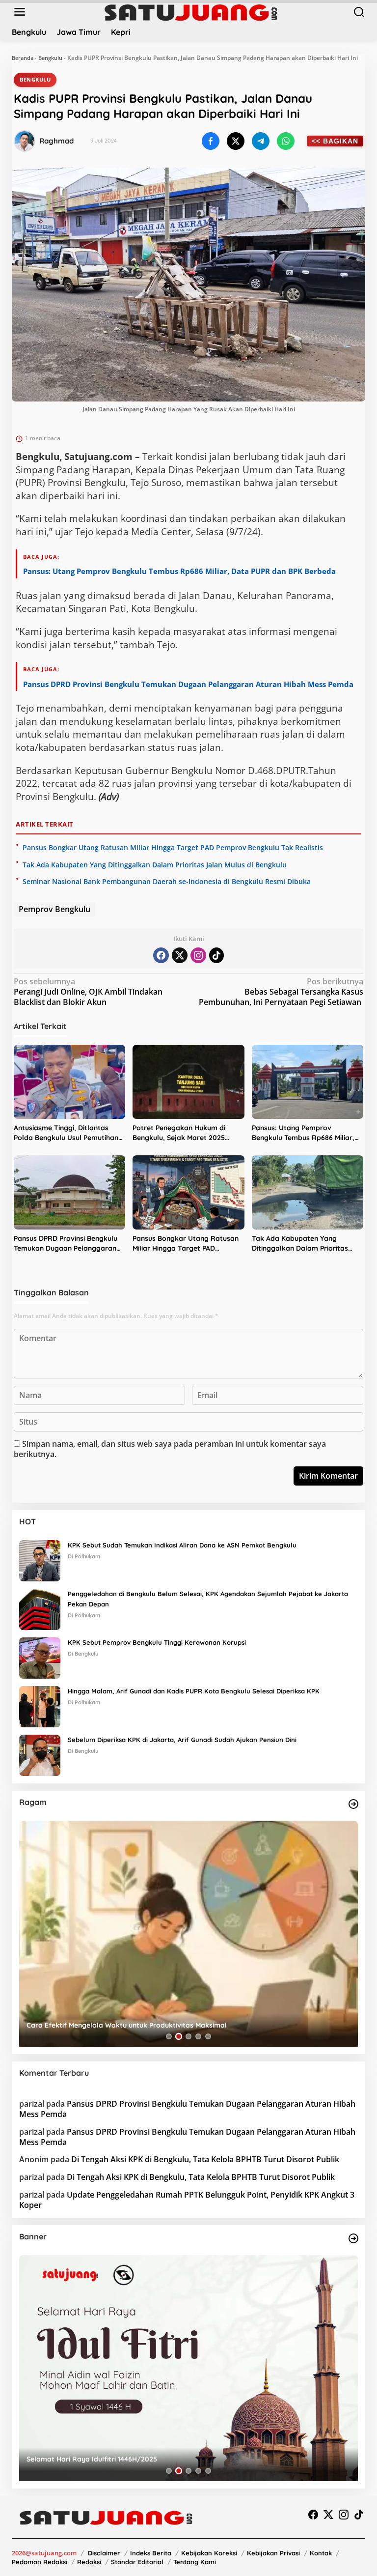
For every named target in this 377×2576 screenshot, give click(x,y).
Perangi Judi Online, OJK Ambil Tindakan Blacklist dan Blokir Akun (88, 992)
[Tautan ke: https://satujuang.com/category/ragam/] (353, 1804)
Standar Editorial (137, 2562)
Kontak (321, 2553)
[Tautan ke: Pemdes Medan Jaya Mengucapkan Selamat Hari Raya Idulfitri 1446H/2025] (188, 2368)
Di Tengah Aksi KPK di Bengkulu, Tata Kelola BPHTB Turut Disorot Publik (205, 2159)
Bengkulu (50, 58)
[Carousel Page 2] (179, 2036)
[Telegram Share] (261, 141)
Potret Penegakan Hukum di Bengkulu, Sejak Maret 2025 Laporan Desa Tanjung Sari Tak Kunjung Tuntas (185, 1133)
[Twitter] (180, 955)
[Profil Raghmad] (25, 141)
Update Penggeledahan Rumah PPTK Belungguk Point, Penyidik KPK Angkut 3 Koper (187, 2200)
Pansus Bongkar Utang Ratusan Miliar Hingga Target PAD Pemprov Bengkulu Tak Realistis (173, 847)
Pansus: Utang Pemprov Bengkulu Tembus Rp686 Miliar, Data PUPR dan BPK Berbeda (179, 571)
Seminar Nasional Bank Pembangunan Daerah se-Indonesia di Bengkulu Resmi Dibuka (167, 881)
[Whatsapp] (286, 141)
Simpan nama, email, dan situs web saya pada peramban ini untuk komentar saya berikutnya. (170, 1449)
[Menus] (20, 12)
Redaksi (89, 2562)
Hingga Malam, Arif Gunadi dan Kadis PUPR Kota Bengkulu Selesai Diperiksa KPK (194, 1691)
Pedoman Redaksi (40, 2562)
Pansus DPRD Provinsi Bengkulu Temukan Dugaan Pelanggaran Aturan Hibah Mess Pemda (188, 684)
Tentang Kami (195, 2562)
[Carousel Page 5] (208, 2036)
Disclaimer (104, 2553)
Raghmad (56, 141)
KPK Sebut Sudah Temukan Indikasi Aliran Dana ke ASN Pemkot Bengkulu (182, 1545)
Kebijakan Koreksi (209, 2553)
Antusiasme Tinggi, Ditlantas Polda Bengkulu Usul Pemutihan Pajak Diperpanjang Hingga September (66, 1133)
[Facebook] (161, 955)
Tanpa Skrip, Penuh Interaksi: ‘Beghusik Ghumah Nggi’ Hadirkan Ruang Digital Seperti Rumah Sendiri (181, 2021)
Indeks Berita (151, 2553)
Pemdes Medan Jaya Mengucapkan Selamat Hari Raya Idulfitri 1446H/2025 (151, 2459)
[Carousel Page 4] (198, 2036)
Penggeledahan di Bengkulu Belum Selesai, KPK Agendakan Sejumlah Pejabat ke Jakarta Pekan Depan (208, 1599)
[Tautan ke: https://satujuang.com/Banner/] (353, 2238)
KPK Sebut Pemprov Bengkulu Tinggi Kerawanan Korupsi (157, 1642)
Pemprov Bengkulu (54, 909)
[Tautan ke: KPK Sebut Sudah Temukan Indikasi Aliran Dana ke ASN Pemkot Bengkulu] (40, 1560)
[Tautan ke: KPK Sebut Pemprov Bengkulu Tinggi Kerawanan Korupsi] (40, 1658)
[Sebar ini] (211, 141)
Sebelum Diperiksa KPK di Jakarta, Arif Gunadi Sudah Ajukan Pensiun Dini (182, 1740)
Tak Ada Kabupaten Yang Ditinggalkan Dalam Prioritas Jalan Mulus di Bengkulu (155, 865)
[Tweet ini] (236, 141)
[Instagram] (198, 955)
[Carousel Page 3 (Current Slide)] (188, 2036)
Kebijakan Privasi (273, 2553)
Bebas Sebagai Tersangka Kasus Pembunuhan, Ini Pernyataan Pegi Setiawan (281, 992)
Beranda (23, 58)
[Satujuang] (191, 12)
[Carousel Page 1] (169, 2036)
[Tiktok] (216, 955)
